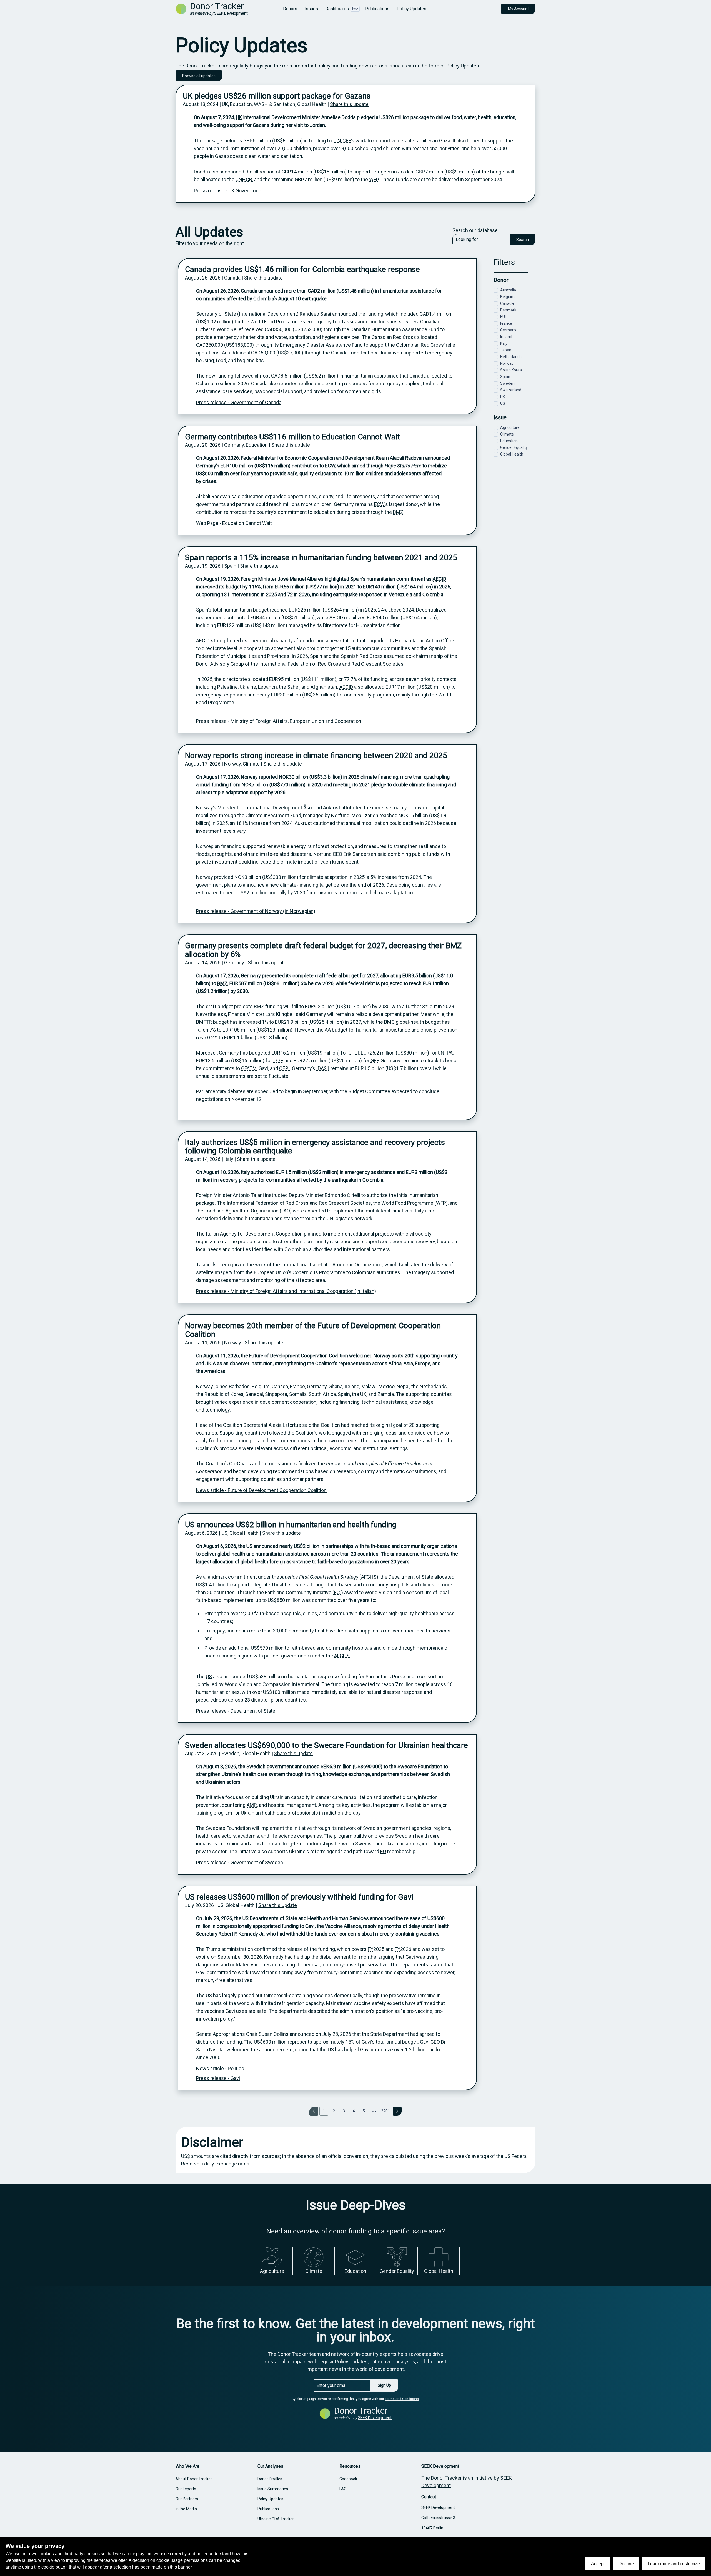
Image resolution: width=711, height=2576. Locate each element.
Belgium (507, 297)
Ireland (506, 337)
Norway (507, 363)
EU (383, 1851)
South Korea (511, 370)
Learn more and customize (674, 2564)
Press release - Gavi (218, 2078)
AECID (440, 579)
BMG (389, 1022)
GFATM (249, 1068)
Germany (508, 330)
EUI (503, 317)
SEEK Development (231, 13)
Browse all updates (199, 76)
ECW (330, 466)
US (249, 1546)
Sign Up (384, 2385)
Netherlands (511, 357)
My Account (518, 9)
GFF (374, 1061)
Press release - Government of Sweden (240, 1862)
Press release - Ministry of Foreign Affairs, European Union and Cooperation (279, 721)
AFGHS (369, 1577)
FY (370, 1949)
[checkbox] (496, 290)
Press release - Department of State (236, 1711)
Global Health (512, 454)
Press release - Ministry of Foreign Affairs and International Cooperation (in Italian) (286, 1291)
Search (523, 240)
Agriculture (510, 427)
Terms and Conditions (402, 2399)
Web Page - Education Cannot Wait (234, 523)
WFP (374, 179)
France (506, 323)
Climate (507, 434)
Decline (626, 2564)
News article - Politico (220, 2068)
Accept (598, 2564)
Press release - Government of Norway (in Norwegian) (256, 911)
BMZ (398, 512)
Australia (508, 290)
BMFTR (204, 1022)
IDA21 (323, 1068)
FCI (338, 1592)
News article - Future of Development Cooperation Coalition (261, 1490)
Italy (504, 343)
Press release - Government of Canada (239, 402)
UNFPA (445, 1053)
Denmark (508, 310)
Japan (506, 350)
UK (239, 117)
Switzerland (511, 390)
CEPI (284, 1068)
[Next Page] (397, 2111)
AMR (252, 1805)
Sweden (507, 383)
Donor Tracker (217, 6)
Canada (507, 303)
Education (509, 441)
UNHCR (244, 179)
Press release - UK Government (228, 191)
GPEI (354, 1053)
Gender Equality (514, 447)
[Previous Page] (314, 2111)
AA (328, 1030)
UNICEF (343, 141)
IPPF (278, 1061)
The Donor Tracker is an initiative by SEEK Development (467, 2482)
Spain (505, 377)
